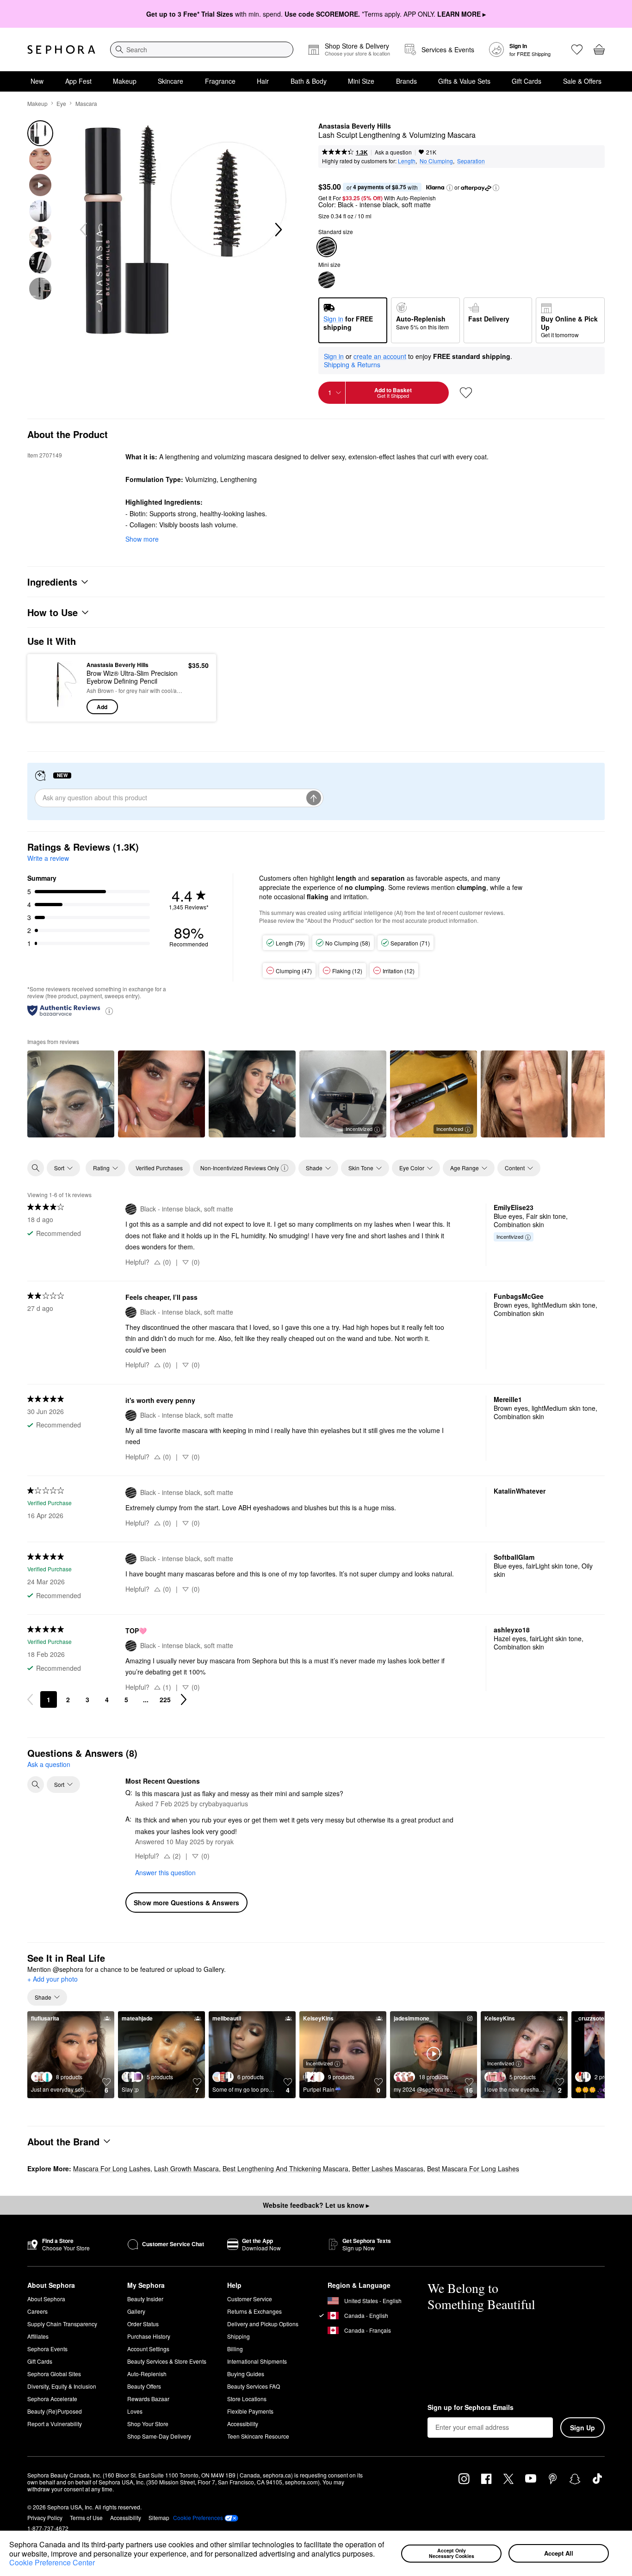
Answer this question (165, 1872)
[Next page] (184, 1699)
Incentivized (359, 1129)
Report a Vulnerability (55, 2424)
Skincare (170, 81)
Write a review (48, 858)
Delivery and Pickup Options (263, 2324)
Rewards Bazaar (148, 2399)
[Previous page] (30, 1699)
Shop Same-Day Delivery (159, 2436)
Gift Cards (527, 81)
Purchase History (149, 2336)
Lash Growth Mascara (186, 2168)
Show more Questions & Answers (186, 1903)
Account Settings (148, 2349)
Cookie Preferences (198, 2518)
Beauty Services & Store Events (167, 2361)
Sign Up (582, 2428)
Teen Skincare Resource (258, 2436)
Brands (406, 81)
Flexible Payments (250, 2411)
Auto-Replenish (147, 2374)
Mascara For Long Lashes (112, 2168)
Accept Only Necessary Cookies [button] (452, 2553)
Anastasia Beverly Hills (355, 126)
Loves (135, 2411)
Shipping (239, 2336)
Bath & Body (309, 81)
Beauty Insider (145, 2299)
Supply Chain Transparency (62, 2324)
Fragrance (220, 81)
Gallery (136, 2311)
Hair (263, 81)
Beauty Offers (144, 2386)
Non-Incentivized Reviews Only (240, 1168)
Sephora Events (47, 2349)
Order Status (143, 2324)
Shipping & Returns (352, 364)
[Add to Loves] (466, 393)
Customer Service (250, 2299)
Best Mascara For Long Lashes (473, 2168)
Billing (235, 2349)
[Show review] (71, 1094)
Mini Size (361, 81)
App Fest (78, 81)
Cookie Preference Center (52, 2562)
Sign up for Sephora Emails (471, 2408)
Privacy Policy (45, 2517)
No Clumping (436, 161)
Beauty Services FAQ (254, 2386)
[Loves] (577, 49)
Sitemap (159, 2517)
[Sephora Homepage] (61, 49)
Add (102, 707)
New (37, 81)
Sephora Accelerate (52, 2399)
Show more (142, 539)
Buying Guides (246, 2374)
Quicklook (58, 708)
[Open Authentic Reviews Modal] (109, 1010)
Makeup (125, 81)
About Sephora (46, 2299)
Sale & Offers (582, 81)
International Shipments (257, 2361)
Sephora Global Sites (54, 2374)
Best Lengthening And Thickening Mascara (285, 2168)
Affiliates (38, 2336)
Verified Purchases (159, 1168)
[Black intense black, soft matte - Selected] (327, 247)
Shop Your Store (148, 2424)
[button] (378, 2555)
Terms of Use (86, 2517)
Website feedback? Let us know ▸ (316, 2205)
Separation (471, 161)
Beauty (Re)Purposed (55, 2411)
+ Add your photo (53, 1979)
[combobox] (202, 49)
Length (407, 161)
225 (165, 1699)
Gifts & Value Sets (464, 81)
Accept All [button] (559, 2553)
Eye (61, 103)
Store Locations (247, 2399)
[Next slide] (278, 230)
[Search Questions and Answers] (36, 1785)
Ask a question (393, 152)
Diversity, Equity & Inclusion (62, 2386)
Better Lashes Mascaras (388, 2168)
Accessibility (243, 2424)
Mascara (86, 103)
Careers (37, 2311)
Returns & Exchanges (254, 2311)
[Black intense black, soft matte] (327, 280)
